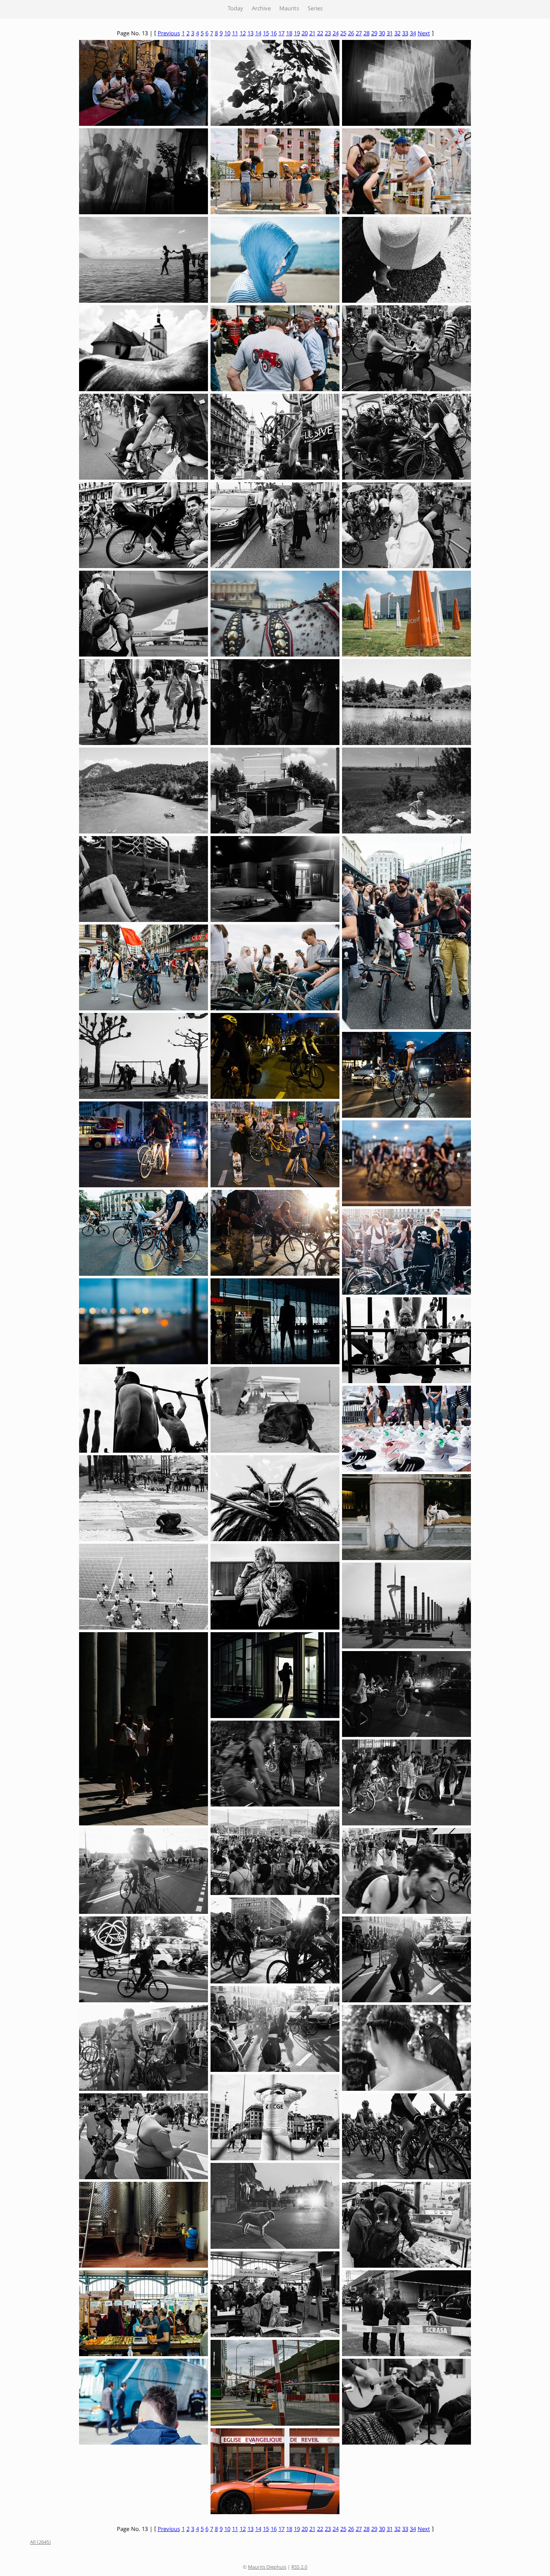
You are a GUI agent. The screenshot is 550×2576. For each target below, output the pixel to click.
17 (281, 34)
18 (289, 34)
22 (320, 34)
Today (235, 9)
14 (258, 34)
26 (351, 34)
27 (359, 34)
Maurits (289, 9)
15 (266, 34)
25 (343, 34)
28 (367, 34)
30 (382, 34)
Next (424, 34)
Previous (169, 34)
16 (274, 34)
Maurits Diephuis (267, 2568)
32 (397, 34)
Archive (261, 9)
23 (328, 34)
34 (413, 34)
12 (243, 34)
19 (297, 34)
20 (305, 34)
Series (315, 9)
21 (312, 34)
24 (336, 34)
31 (390, 34)
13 (251, 34)
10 (227, 34)
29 (374, 34)
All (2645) (40, 2543)
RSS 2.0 (299, 2568)
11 (235, 34)
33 (405, 34)
